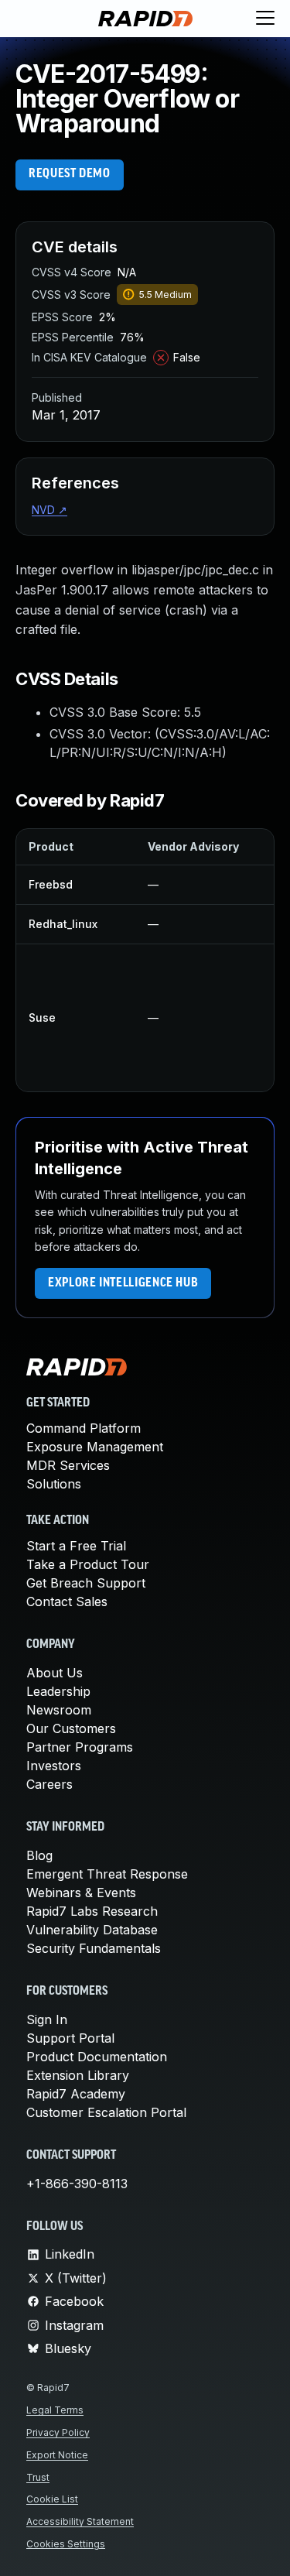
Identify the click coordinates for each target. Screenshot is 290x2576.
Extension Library (78, 2075)
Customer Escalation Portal (106, 2112)
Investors (54, 1766)
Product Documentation (97, 2057)
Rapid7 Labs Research (92, 1911)
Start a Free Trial (76, 1546)
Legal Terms (55, 2410)
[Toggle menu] (265, 19)
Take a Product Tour (88, 1564)
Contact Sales (67, 1601)
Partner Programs (80, 1747)
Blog (39, 1855)
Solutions (54, 1484)
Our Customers (71, 1728)
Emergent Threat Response (107, 1874)
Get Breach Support (86, 1583)
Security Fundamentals (94, 1948)
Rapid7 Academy (76, 2094)
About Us (55, 1673)
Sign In (47, 2019)
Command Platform (84, 1428)
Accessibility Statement (80, 2521)
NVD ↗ (49, 510)
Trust (38, 2477)
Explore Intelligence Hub (123, 1283)
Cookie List (52, 2499)
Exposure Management (95, 1447)
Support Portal (70, 2038)
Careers (49, 1784)
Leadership (58, 1691)
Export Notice (57, 2455)
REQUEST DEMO (70, 174)
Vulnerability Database (92, 1930)
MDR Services (68, 1465)
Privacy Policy (58, 2432)
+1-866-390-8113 (77, 2184)
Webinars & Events (81, 1893)
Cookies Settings (66, 2544)
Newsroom (59, 1710)
